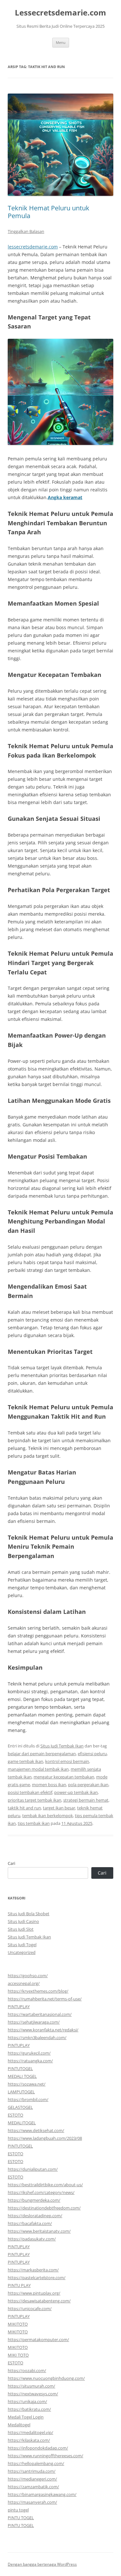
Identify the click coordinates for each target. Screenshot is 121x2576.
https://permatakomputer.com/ (38, 2340)
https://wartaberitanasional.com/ (40, 2014)
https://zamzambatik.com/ (33, 2487)
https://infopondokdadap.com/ (38, 2448)
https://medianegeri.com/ (32, 2479)
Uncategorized (22, 1952)
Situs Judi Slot (21, 1929)
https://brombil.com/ (28, 2099)
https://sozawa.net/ (27, 2084)
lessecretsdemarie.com (33, 247)
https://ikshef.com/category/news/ (41, 2192)
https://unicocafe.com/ (30, 2309)
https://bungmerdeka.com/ (34, 2200)
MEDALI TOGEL (22, 2076)
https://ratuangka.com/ (30, 2061)
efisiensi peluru (92, 1754)
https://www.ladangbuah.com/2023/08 (45, 2138)
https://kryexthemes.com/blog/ (38, 1991)
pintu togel (18, 2510)
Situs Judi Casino (23, 1921)
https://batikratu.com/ (29, 2409)
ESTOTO (15, 2115)
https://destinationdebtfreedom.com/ (44, 2208)
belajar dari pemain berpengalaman (42, 1754)
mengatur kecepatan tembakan (64, 1777)
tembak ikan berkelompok (48, 1816)
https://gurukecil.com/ (29, 2053)
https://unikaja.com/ (27, 2401)
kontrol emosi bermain (67, 1761)
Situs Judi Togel (22, 1945)
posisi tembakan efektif (30, 1792)
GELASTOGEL (20, 2107)
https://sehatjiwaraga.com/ (34, 2022)
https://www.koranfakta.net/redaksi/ (43, 2030)
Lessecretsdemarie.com (60, 13)
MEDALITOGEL (22, 2123)
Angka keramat (65, 497)
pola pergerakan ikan (88, 1785)
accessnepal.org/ (24, 1983)
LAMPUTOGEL (21, 2092)
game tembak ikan (25, 1761)
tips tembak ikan (34, 1823)
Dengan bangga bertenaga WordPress (42, 2564)
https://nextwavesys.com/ (33, 2394)
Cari (11, 1863)
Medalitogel (19, 2425)
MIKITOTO (18, 2324)
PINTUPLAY (19, 2007)
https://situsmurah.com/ (31, 2386)
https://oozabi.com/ (27, 2370)
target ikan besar (59, 1808)
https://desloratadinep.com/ (35, 2216)
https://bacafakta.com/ (30, 2223)
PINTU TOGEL (21, 2518)
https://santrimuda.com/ (32, 2471)
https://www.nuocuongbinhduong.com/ (46, 2378)
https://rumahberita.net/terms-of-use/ (45, 1999)
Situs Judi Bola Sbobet (29, 1914)
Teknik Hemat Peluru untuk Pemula (49, 212)
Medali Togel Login (26, 2417)
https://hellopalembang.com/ (36, 2463)
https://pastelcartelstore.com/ (37, 2278)
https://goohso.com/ (28, 1976)
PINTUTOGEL (20, 2068)
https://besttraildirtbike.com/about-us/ (45, 2185)
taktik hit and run (24, 1808)
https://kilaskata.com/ (29, 2440)
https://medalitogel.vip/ (30, 2432)
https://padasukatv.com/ (32, 2239)
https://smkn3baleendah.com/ (37, 2038)
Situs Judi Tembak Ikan (62, 1746)
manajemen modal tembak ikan (38, 1769)
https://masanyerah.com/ (32, 2502)
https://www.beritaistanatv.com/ (39, 2231)
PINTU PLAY (19, 2285)
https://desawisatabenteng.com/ (39, 2301)
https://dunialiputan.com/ (33, 2169)
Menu (61, 42)
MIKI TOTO (18, 2355)
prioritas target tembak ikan (35, 1800)
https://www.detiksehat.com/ (36, 2130)
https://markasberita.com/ (33, 2270)
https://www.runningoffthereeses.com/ (45, 2456)
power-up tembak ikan (76, 1792)
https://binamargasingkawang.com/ (42, 2494)
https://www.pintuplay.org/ (34, 2293)
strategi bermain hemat (86, 1800)
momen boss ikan (49, 1785)
